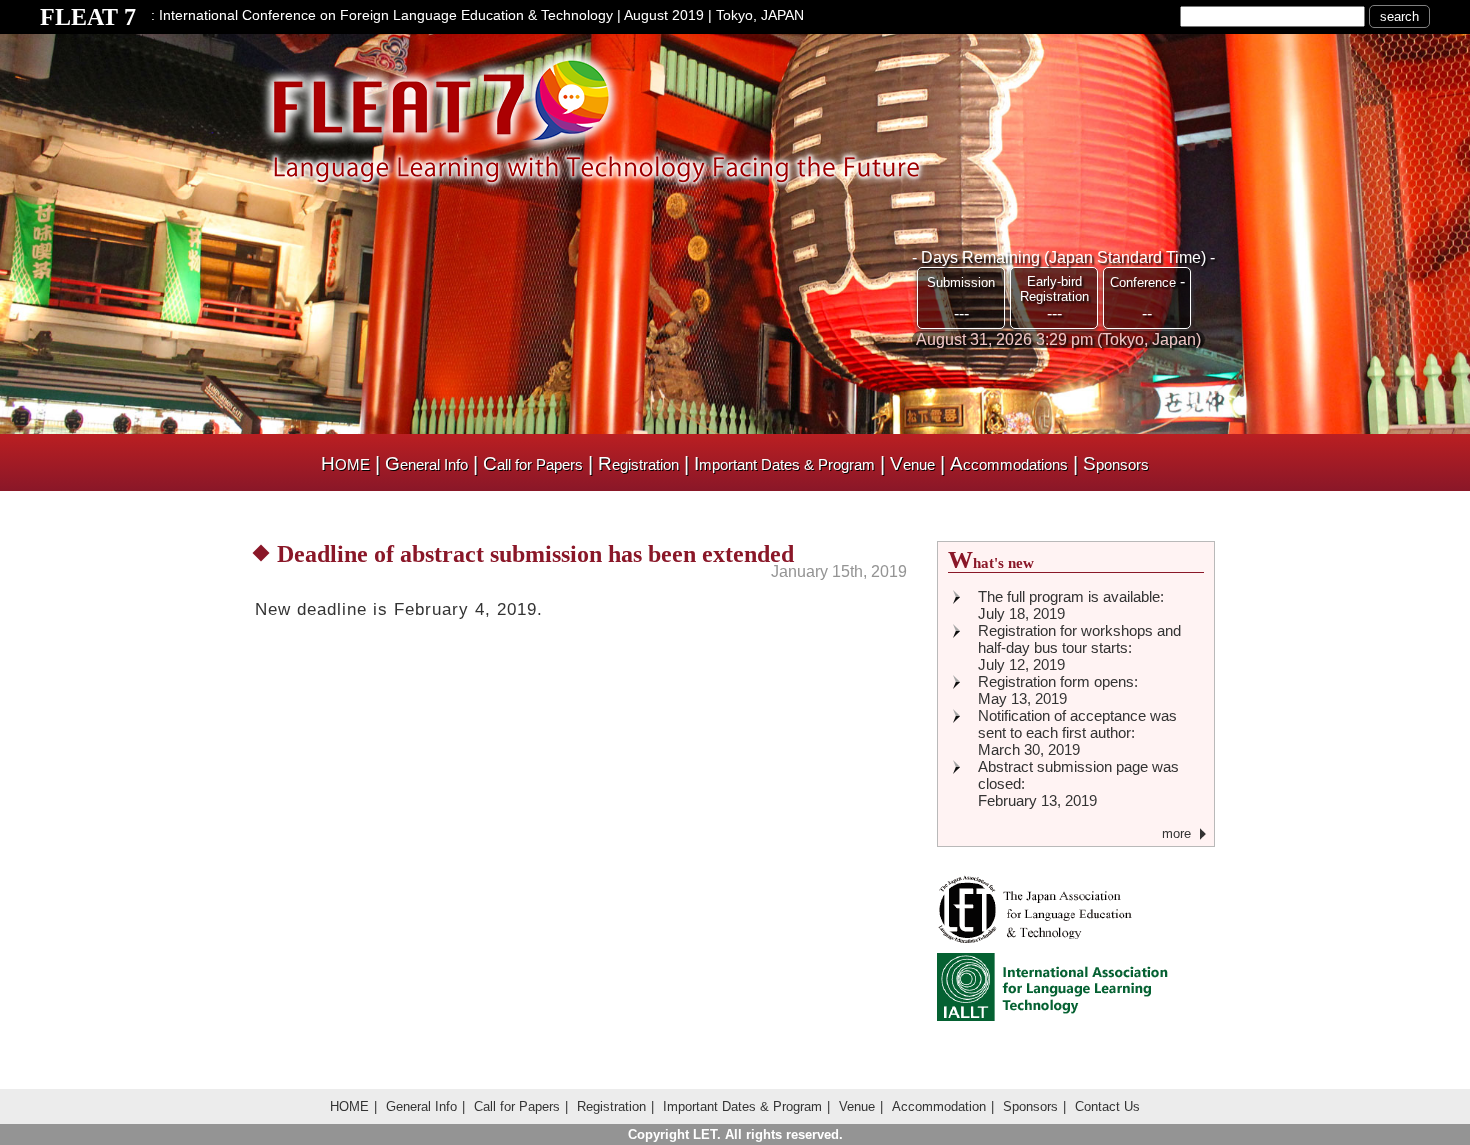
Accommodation (939, 1106)
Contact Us (1107, 1106)
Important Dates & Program (784, 464)
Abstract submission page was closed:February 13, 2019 (1078, 783)
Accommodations (1009, 464)
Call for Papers (533, 464)
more (1176, 833)
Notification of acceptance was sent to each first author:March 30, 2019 (1077, 732)
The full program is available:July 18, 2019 (1071, 605)
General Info (426, 464)
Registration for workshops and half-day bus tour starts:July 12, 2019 (1079, 647)
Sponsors (1116, 464)
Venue (912, 464)
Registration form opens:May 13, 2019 (1058, 690)
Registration (638, 464)
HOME (345, 464)
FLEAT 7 (88, 17)
